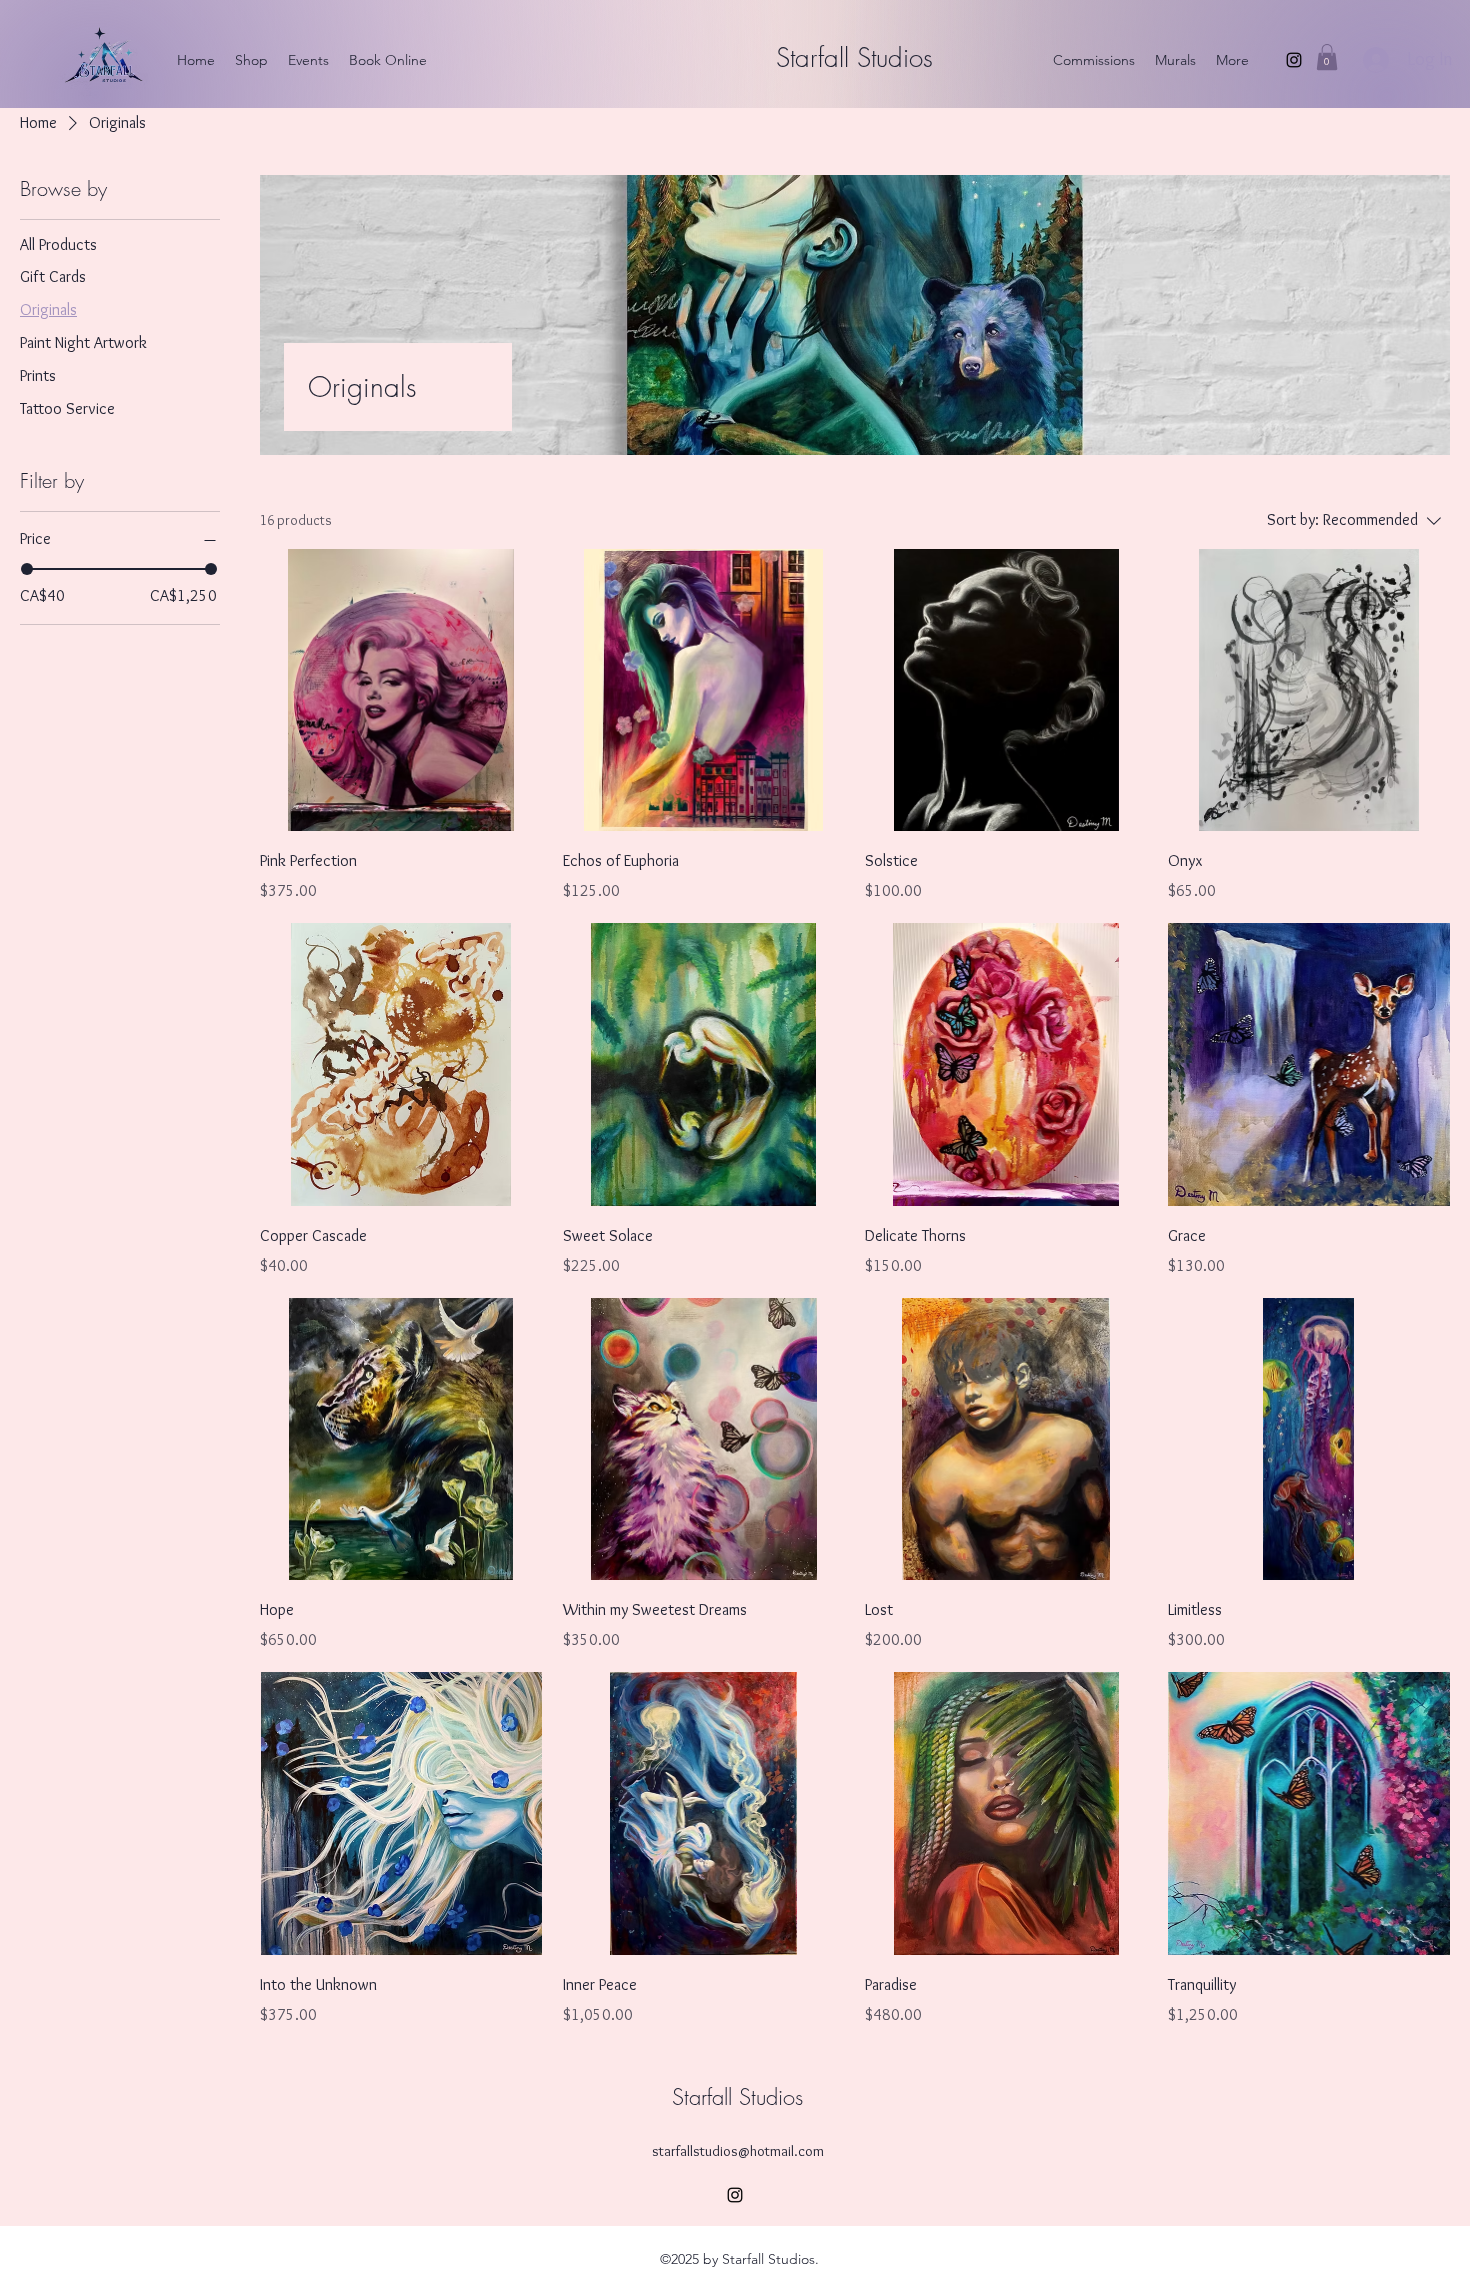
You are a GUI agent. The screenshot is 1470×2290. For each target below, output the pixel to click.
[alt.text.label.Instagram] (1294, 60)
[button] (1327, 57)
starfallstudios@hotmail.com (738, 2151)
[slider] (27, 569)
